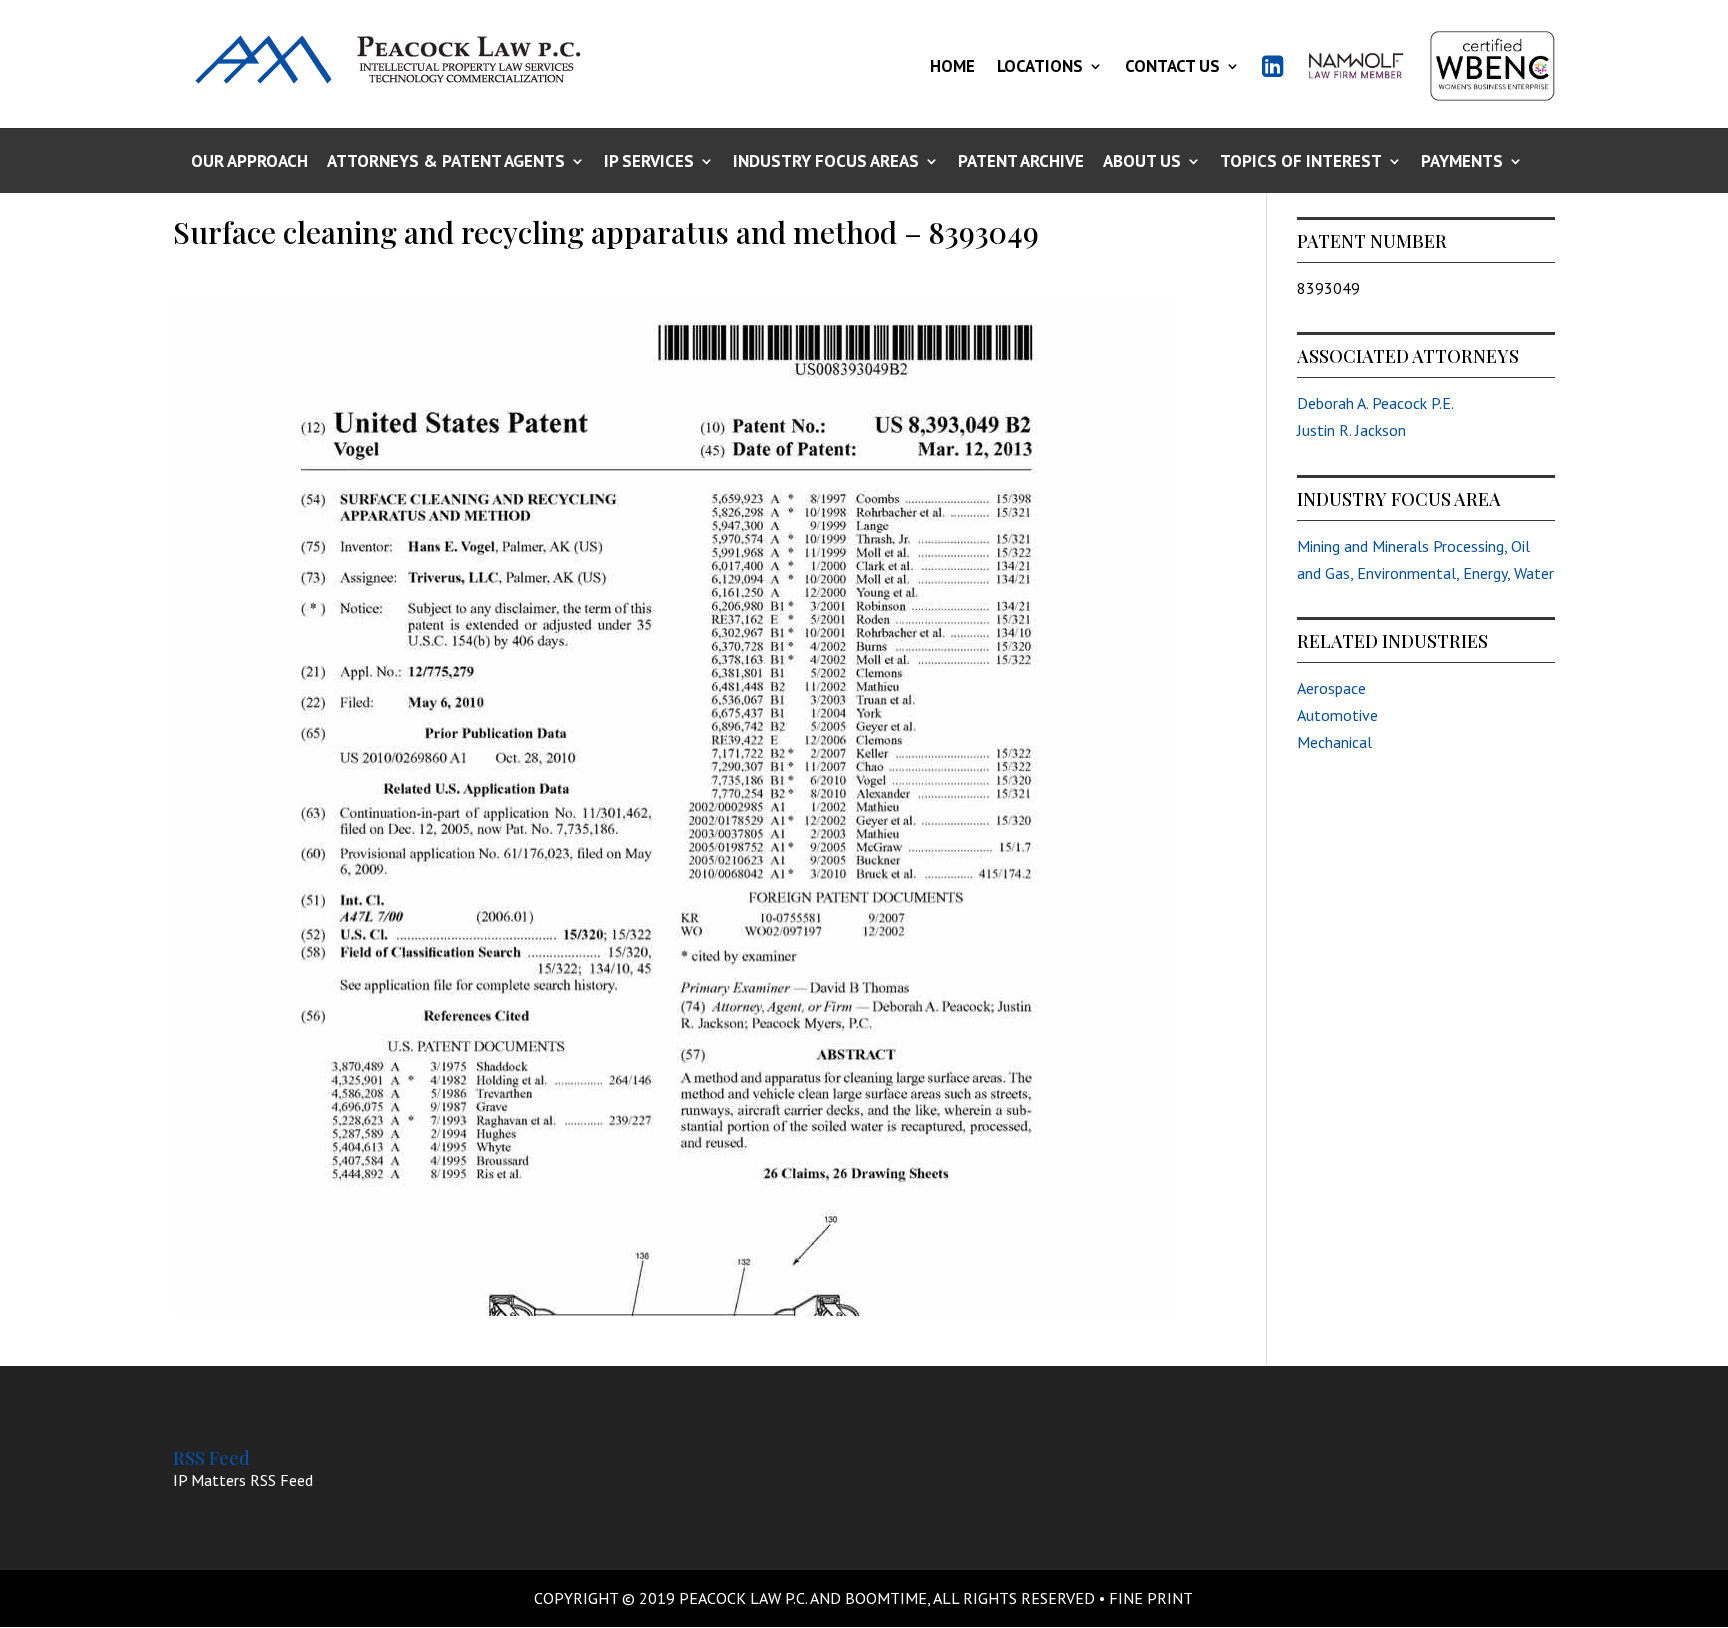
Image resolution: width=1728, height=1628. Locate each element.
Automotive (1337, 715)
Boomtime (886, 1598)
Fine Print (1151, 1598)
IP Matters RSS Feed (243, 1480)
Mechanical (1334, 742)
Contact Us (1172, 66)
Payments (1462, 162)
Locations (1040, 66)
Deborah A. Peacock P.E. (1375, 403)
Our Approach (249, 162)
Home (952, 66)
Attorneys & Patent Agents (446, 162)
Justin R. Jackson (1351, 430)
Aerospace (1331, 688)
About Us (1142, 162)
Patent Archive (1021, 162)
